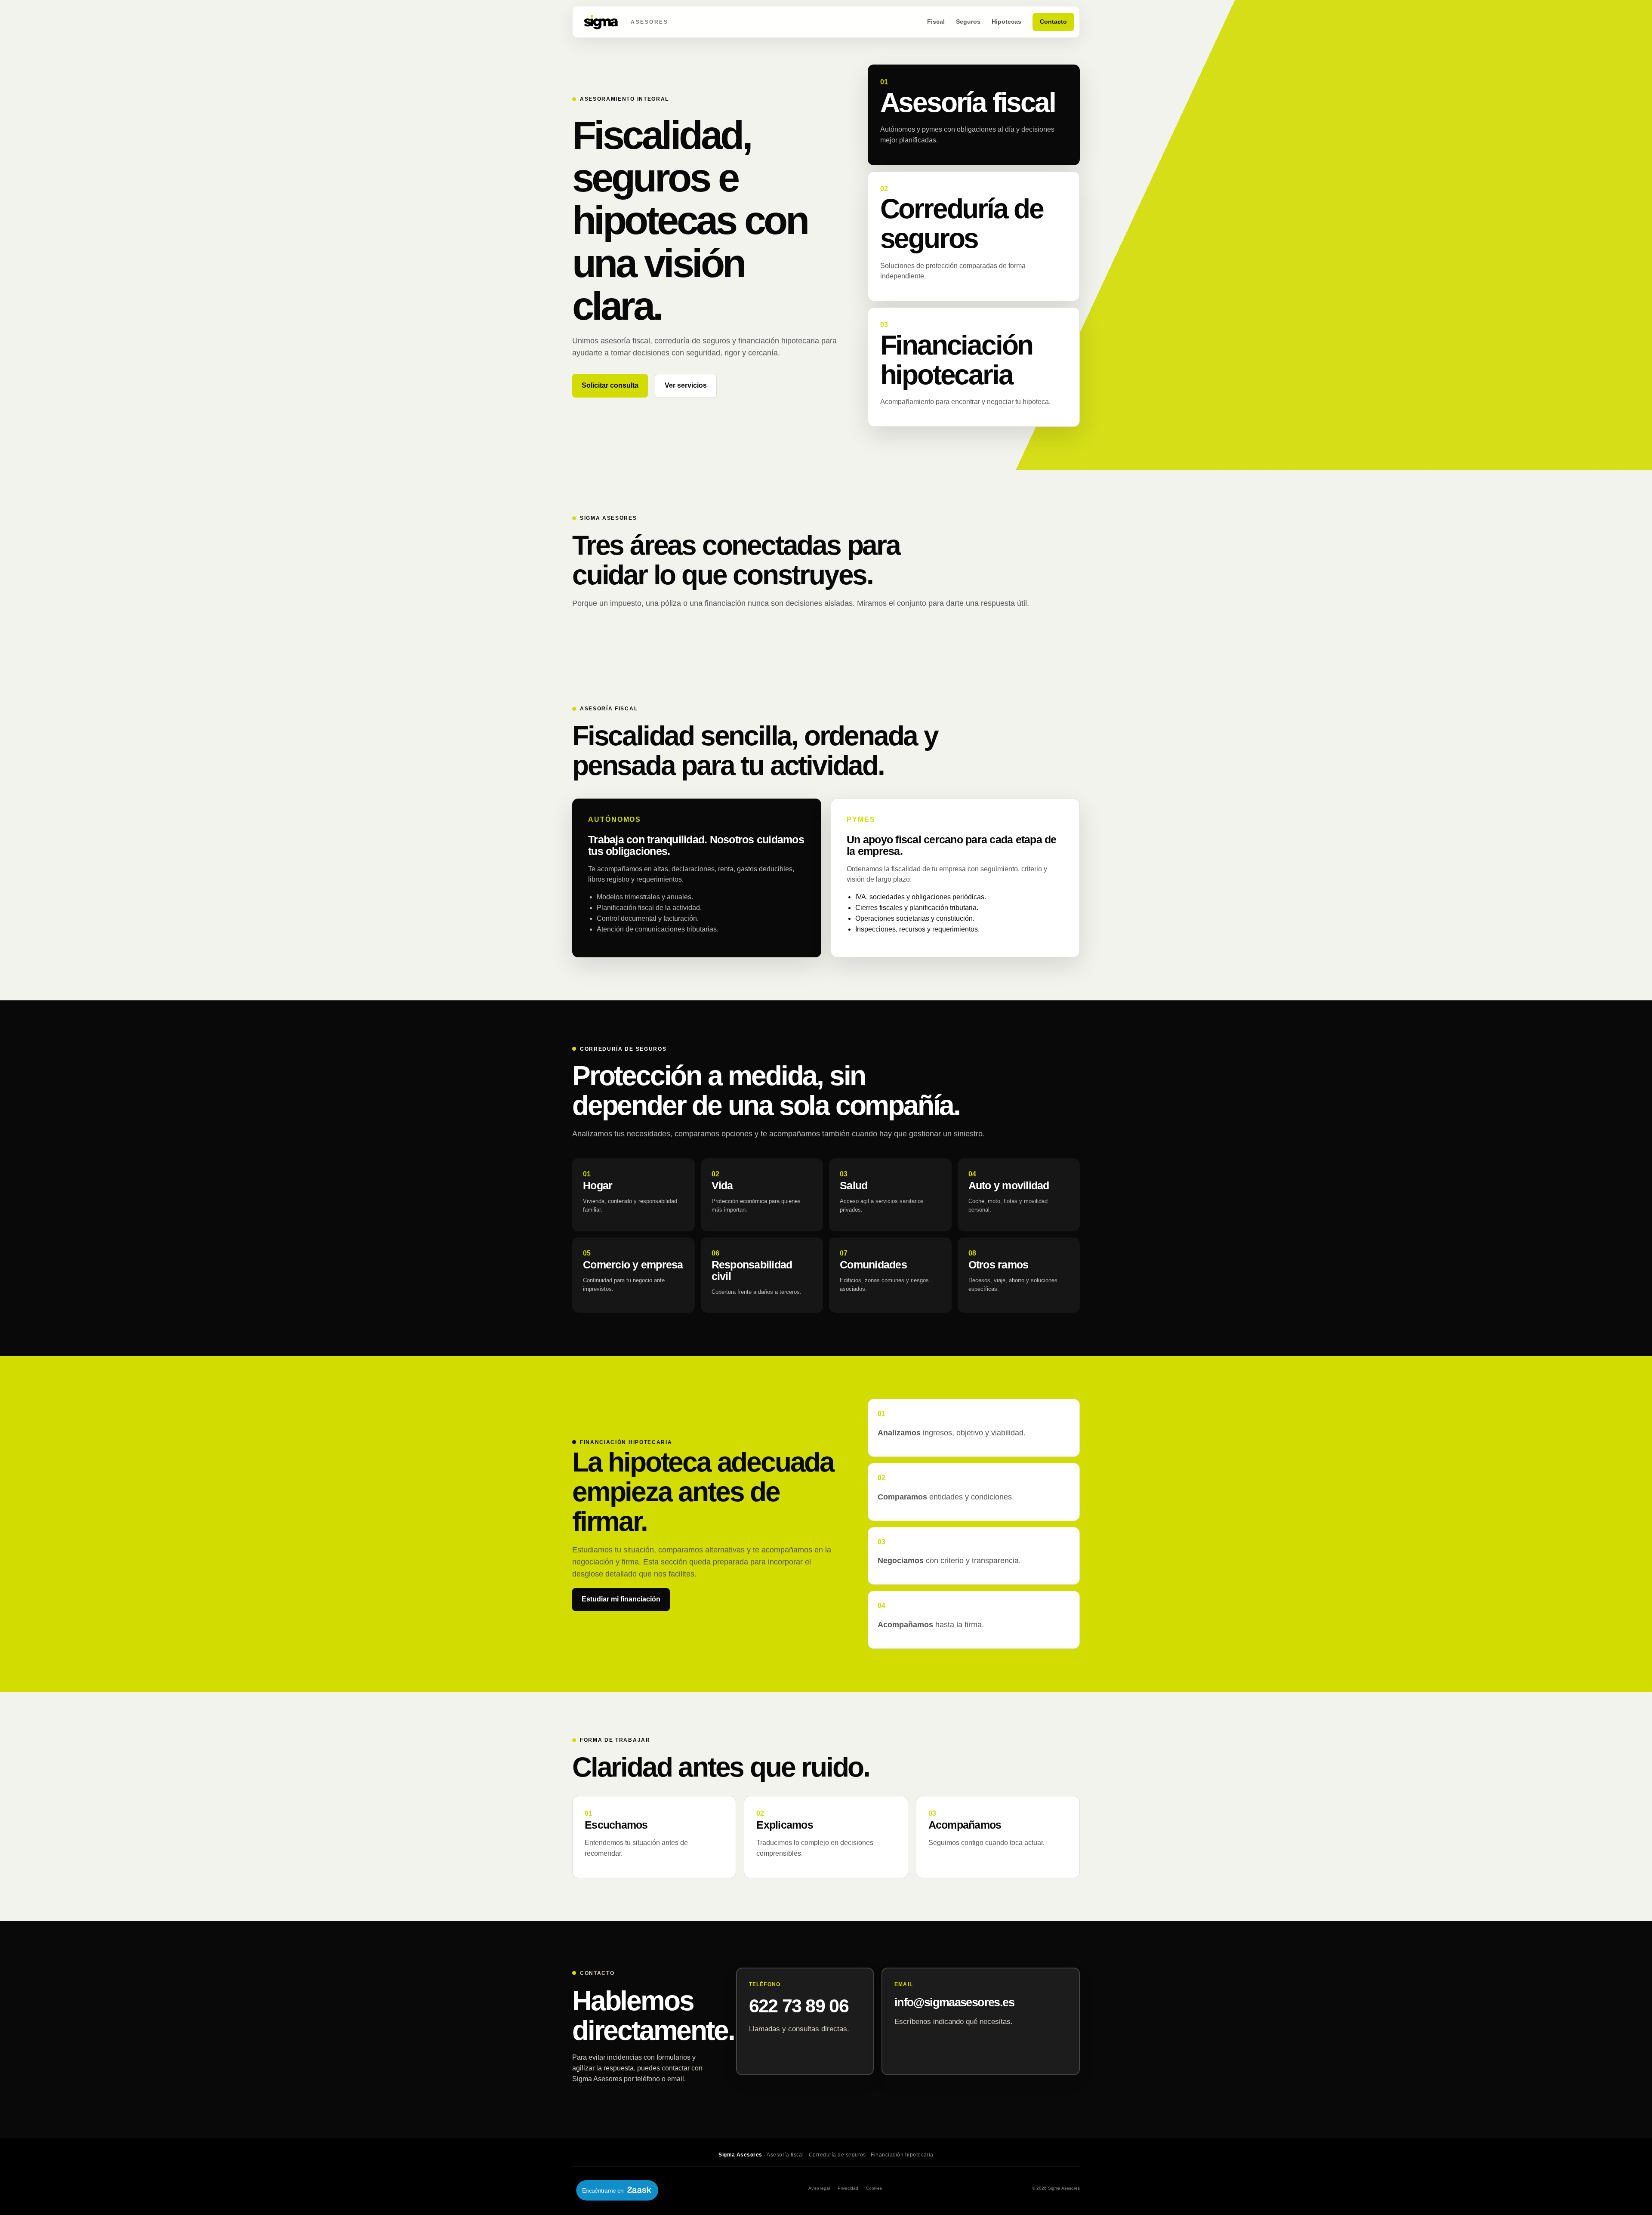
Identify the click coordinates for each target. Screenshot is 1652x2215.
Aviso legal (819, 2188)
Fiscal (936, 22)
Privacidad (848, 2188)
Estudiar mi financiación (621, 1599)
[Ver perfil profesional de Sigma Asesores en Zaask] (615, 2188)
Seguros (968, 22)
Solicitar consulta (610, 385)
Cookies (874, 2188)
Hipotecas (1006, 22)
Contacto (1053, 22)
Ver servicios (686, 385)
